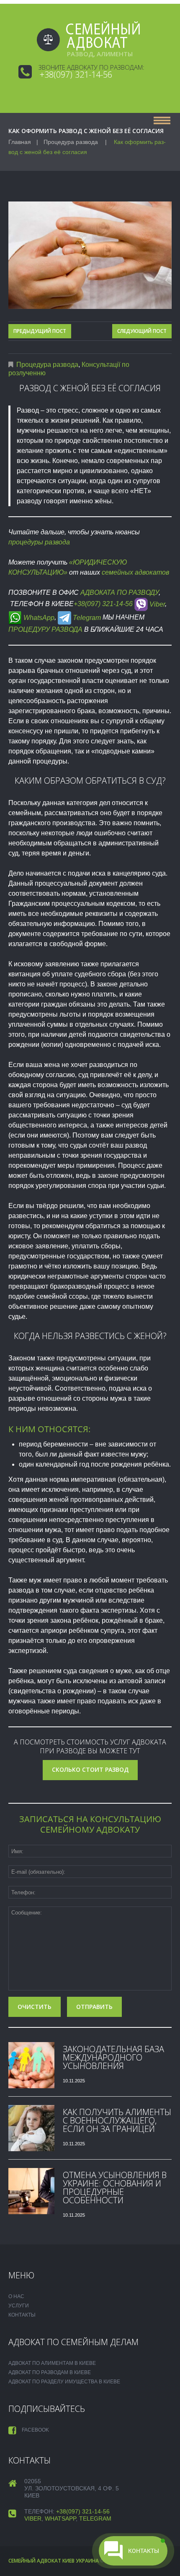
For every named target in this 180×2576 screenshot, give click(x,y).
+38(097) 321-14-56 (76, 75)
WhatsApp (38, 618)
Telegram (86, 618)
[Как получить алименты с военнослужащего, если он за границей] (31, 2128)
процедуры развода (39, 542)
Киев (68, 2561)
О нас (16, 2296)
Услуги (19, 2306)
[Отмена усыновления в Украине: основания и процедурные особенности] (31, 2191)
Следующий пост (142, 331)
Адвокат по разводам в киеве (50, 2372)
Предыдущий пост (40, 331)
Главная (20, 142)
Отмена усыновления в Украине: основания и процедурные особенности (115, 2188)
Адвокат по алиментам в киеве (52, 2363)
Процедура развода (71, 142)
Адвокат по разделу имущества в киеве (64, 2382)
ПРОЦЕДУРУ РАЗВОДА (45, 629)
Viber (156, 604)
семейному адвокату (90, 1829)
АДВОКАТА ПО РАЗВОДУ (120, 592)
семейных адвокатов (135, 572)
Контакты (22, 2315)
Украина (87, 2561)
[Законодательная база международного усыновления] (31, 2065)
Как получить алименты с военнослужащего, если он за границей (117, 2120)
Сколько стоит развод (90, 1769)
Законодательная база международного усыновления (113, 2057)
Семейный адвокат (35, 2561)
